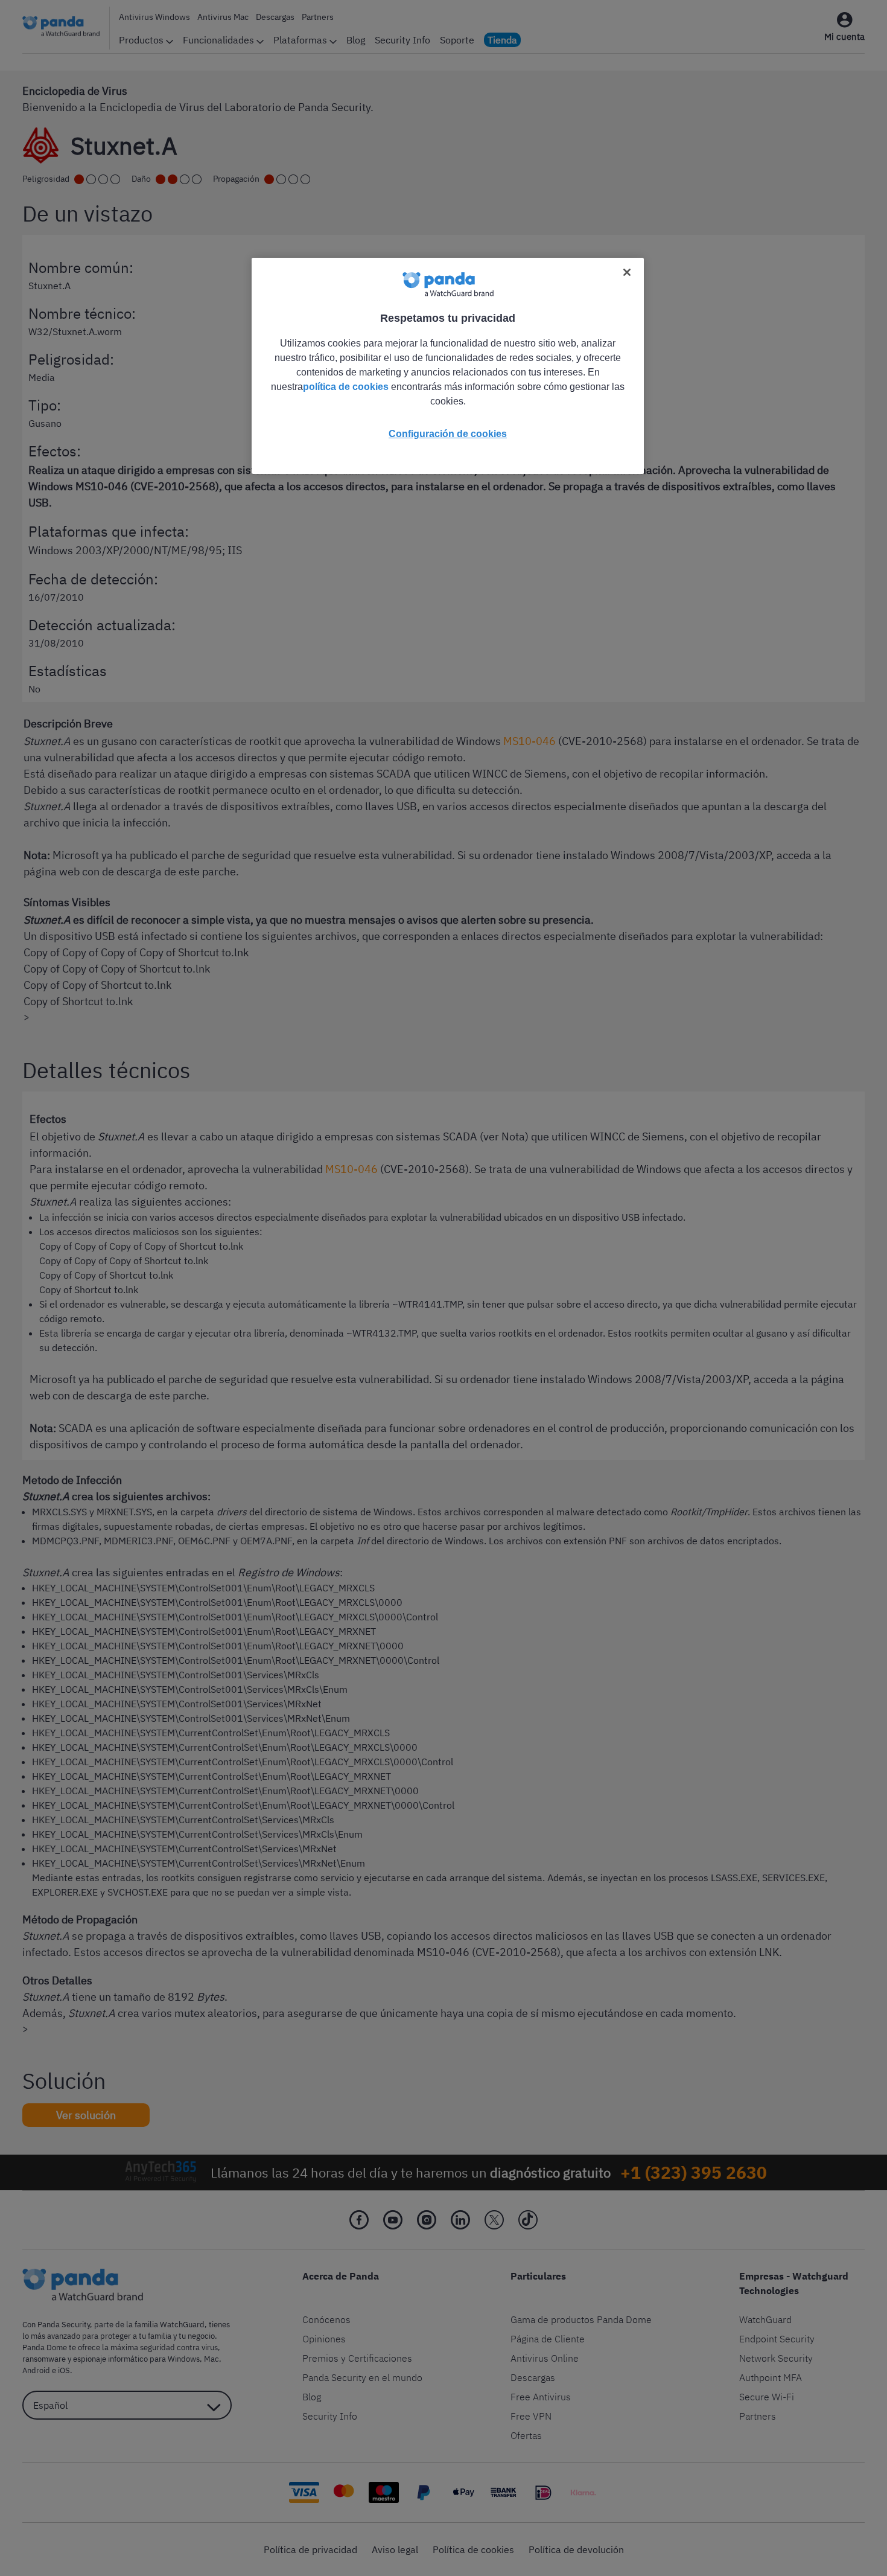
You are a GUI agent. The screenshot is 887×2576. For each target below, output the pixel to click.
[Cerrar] (627, 272)
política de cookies (346, 387)
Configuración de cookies (448, 434)
